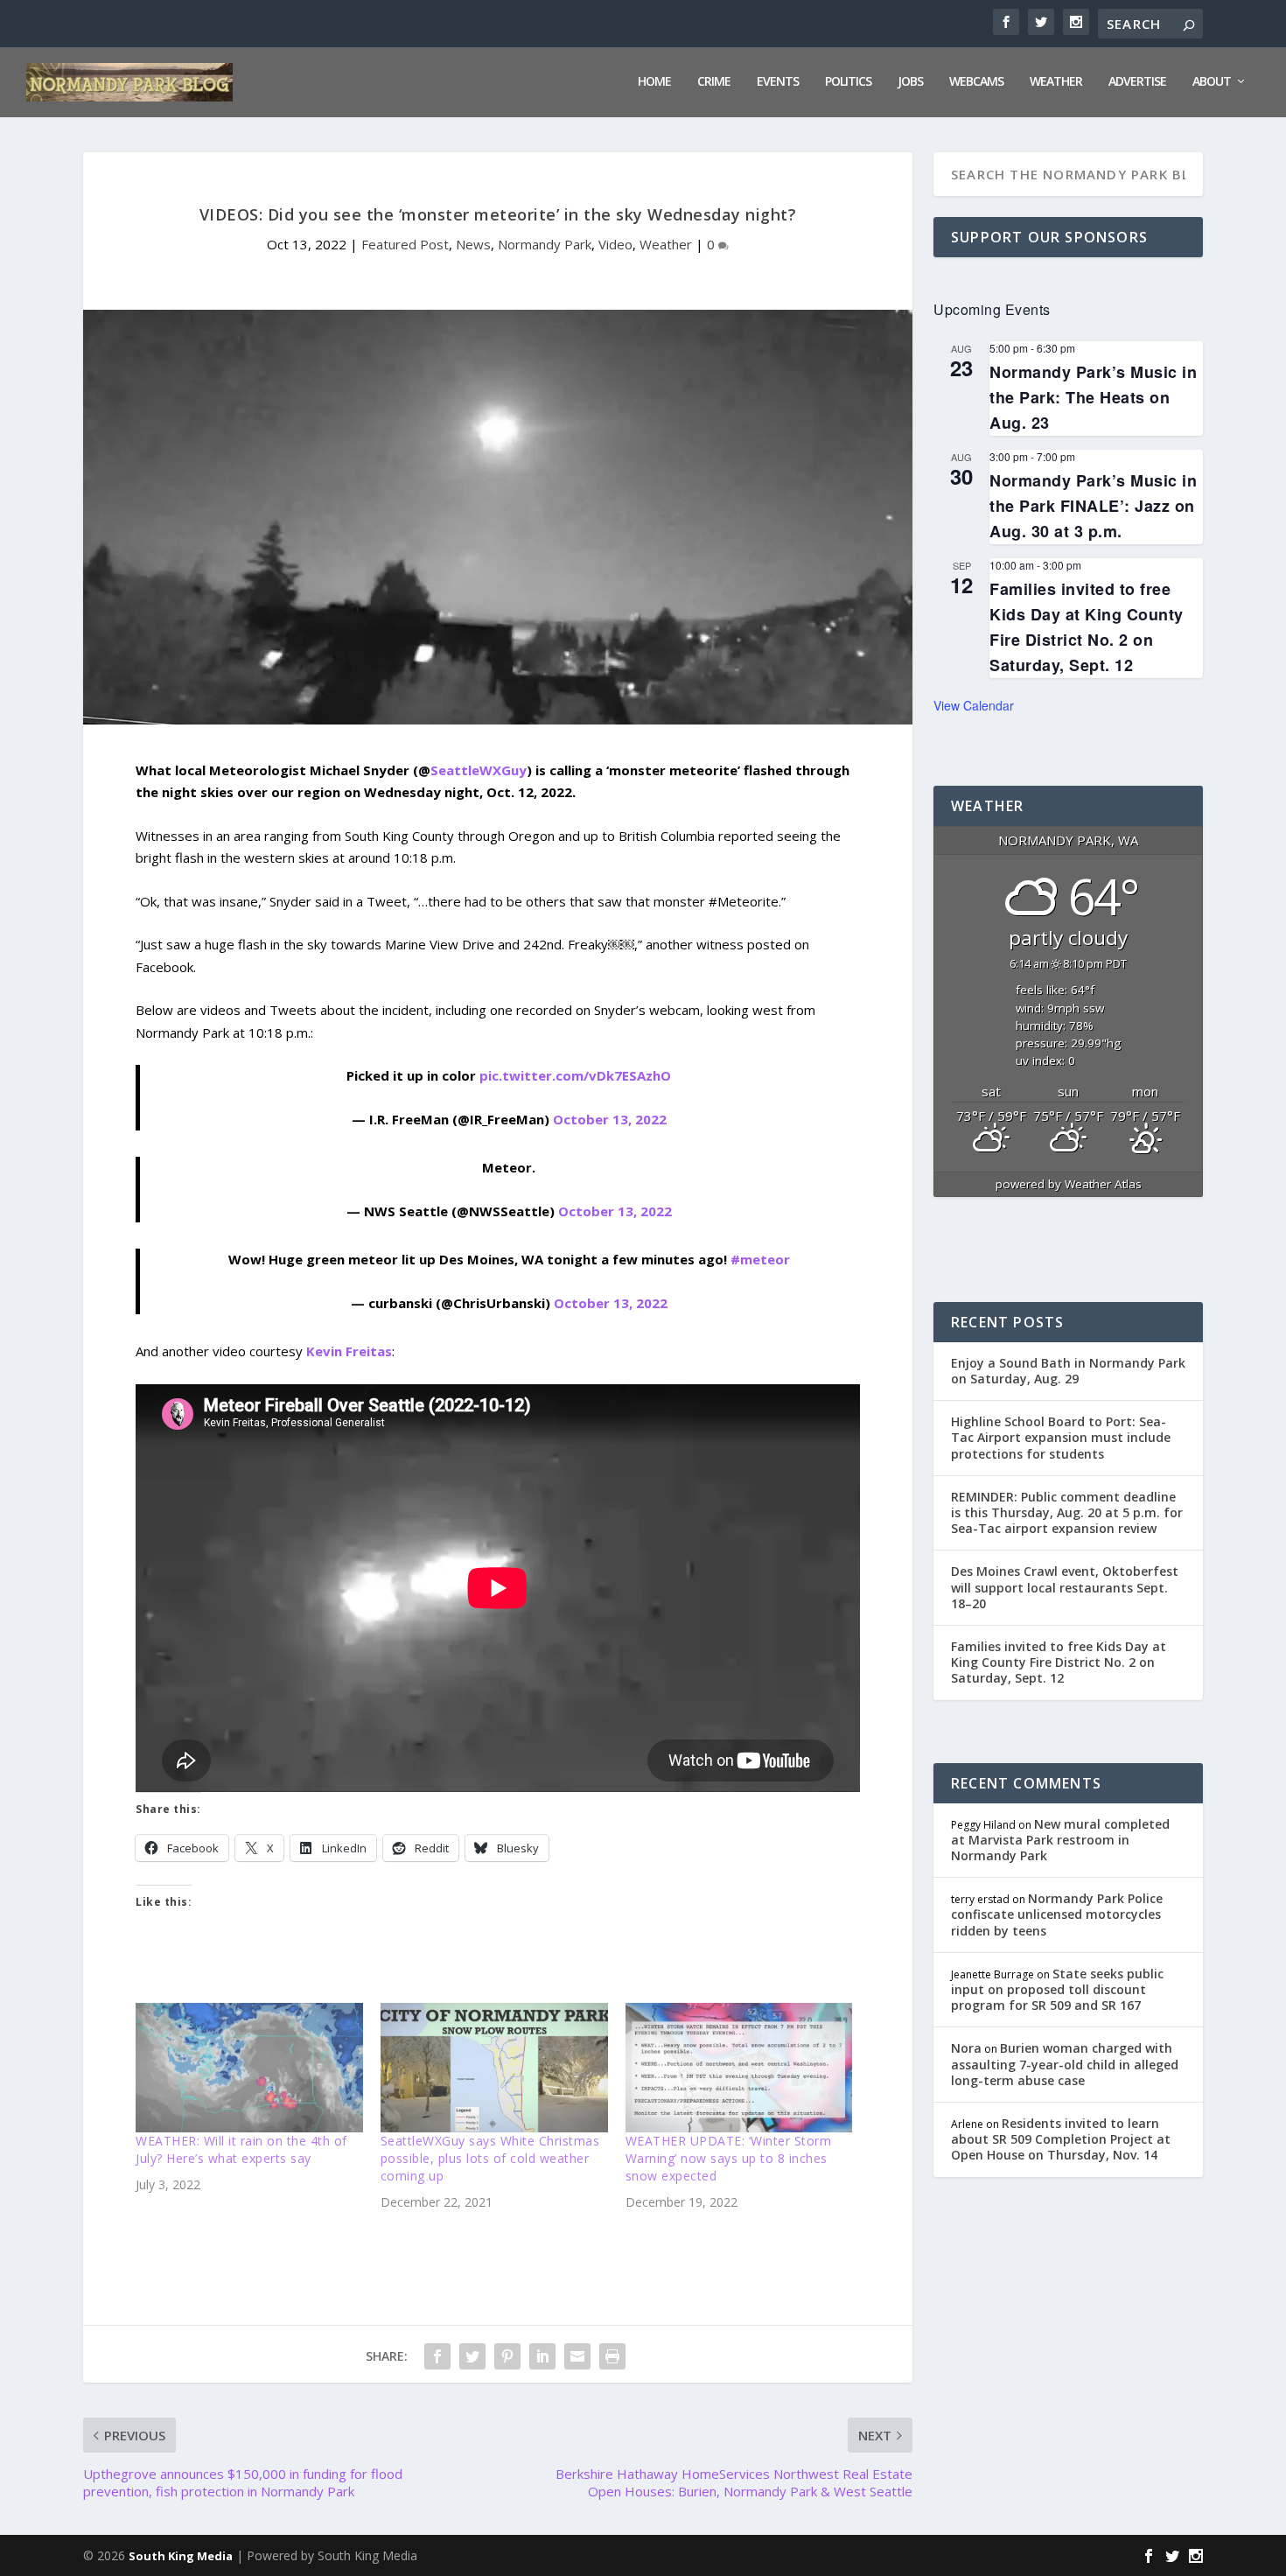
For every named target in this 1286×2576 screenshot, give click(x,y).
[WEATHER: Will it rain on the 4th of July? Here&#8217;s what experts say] (249, 2068)
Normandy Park (545, 244)
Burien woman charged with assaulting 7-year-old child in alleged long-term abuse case (1065, 2064)
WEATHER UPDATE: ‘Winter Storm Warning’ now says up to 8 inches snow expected (729, 2158)
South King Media (181, 2556)
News (473, 244)
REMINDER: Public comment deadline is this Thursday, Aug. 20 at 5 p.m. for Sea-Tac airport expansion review (1067, 1512)
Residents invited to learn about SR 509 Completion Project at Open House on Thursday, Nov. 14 (1061, 2139)
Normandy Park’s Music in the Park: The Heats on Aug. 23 (1093, 397)
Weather (1056, 82)
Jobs (910, 82)
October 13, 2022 (610, 1119)
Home (654, 82)
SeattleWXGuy (479, 770)
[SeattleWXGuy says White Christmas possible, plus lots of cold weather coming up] (494, 2068)
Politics (848, 82)
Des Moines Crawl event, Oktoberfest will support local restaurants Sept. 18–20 (1065, 1587)
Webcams (976, 82)
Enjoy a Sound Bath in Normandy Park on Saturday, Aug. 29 (1068, 1371)
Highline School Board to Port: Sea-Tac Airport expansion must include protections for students (1061, 1437)
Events (778, 82)
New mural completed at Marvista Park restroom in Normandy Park (1060, 1840)
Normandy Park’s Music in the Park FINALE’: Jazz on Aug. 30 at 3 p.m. (1093, 506)
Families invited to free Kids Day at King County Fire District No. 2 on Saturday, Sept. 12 (1059, 1662)
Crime (714, 82)
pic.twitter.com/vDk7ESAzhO (575, 1075)
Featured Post (405, 244)
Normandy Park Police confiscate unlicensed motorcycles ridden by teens (1057, 1914)
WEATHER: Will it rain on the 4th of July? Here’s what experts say (241, 2149)
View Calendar (974, 705)
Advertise (1137, 82)
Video (615, 244)
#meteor (760, 1259)
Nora (966, 2048)
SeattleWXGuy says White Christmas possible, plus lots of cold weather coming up (490, 2158)
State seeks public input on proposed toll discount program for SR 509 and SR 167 (1057, 1989)
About (1212, 82)
